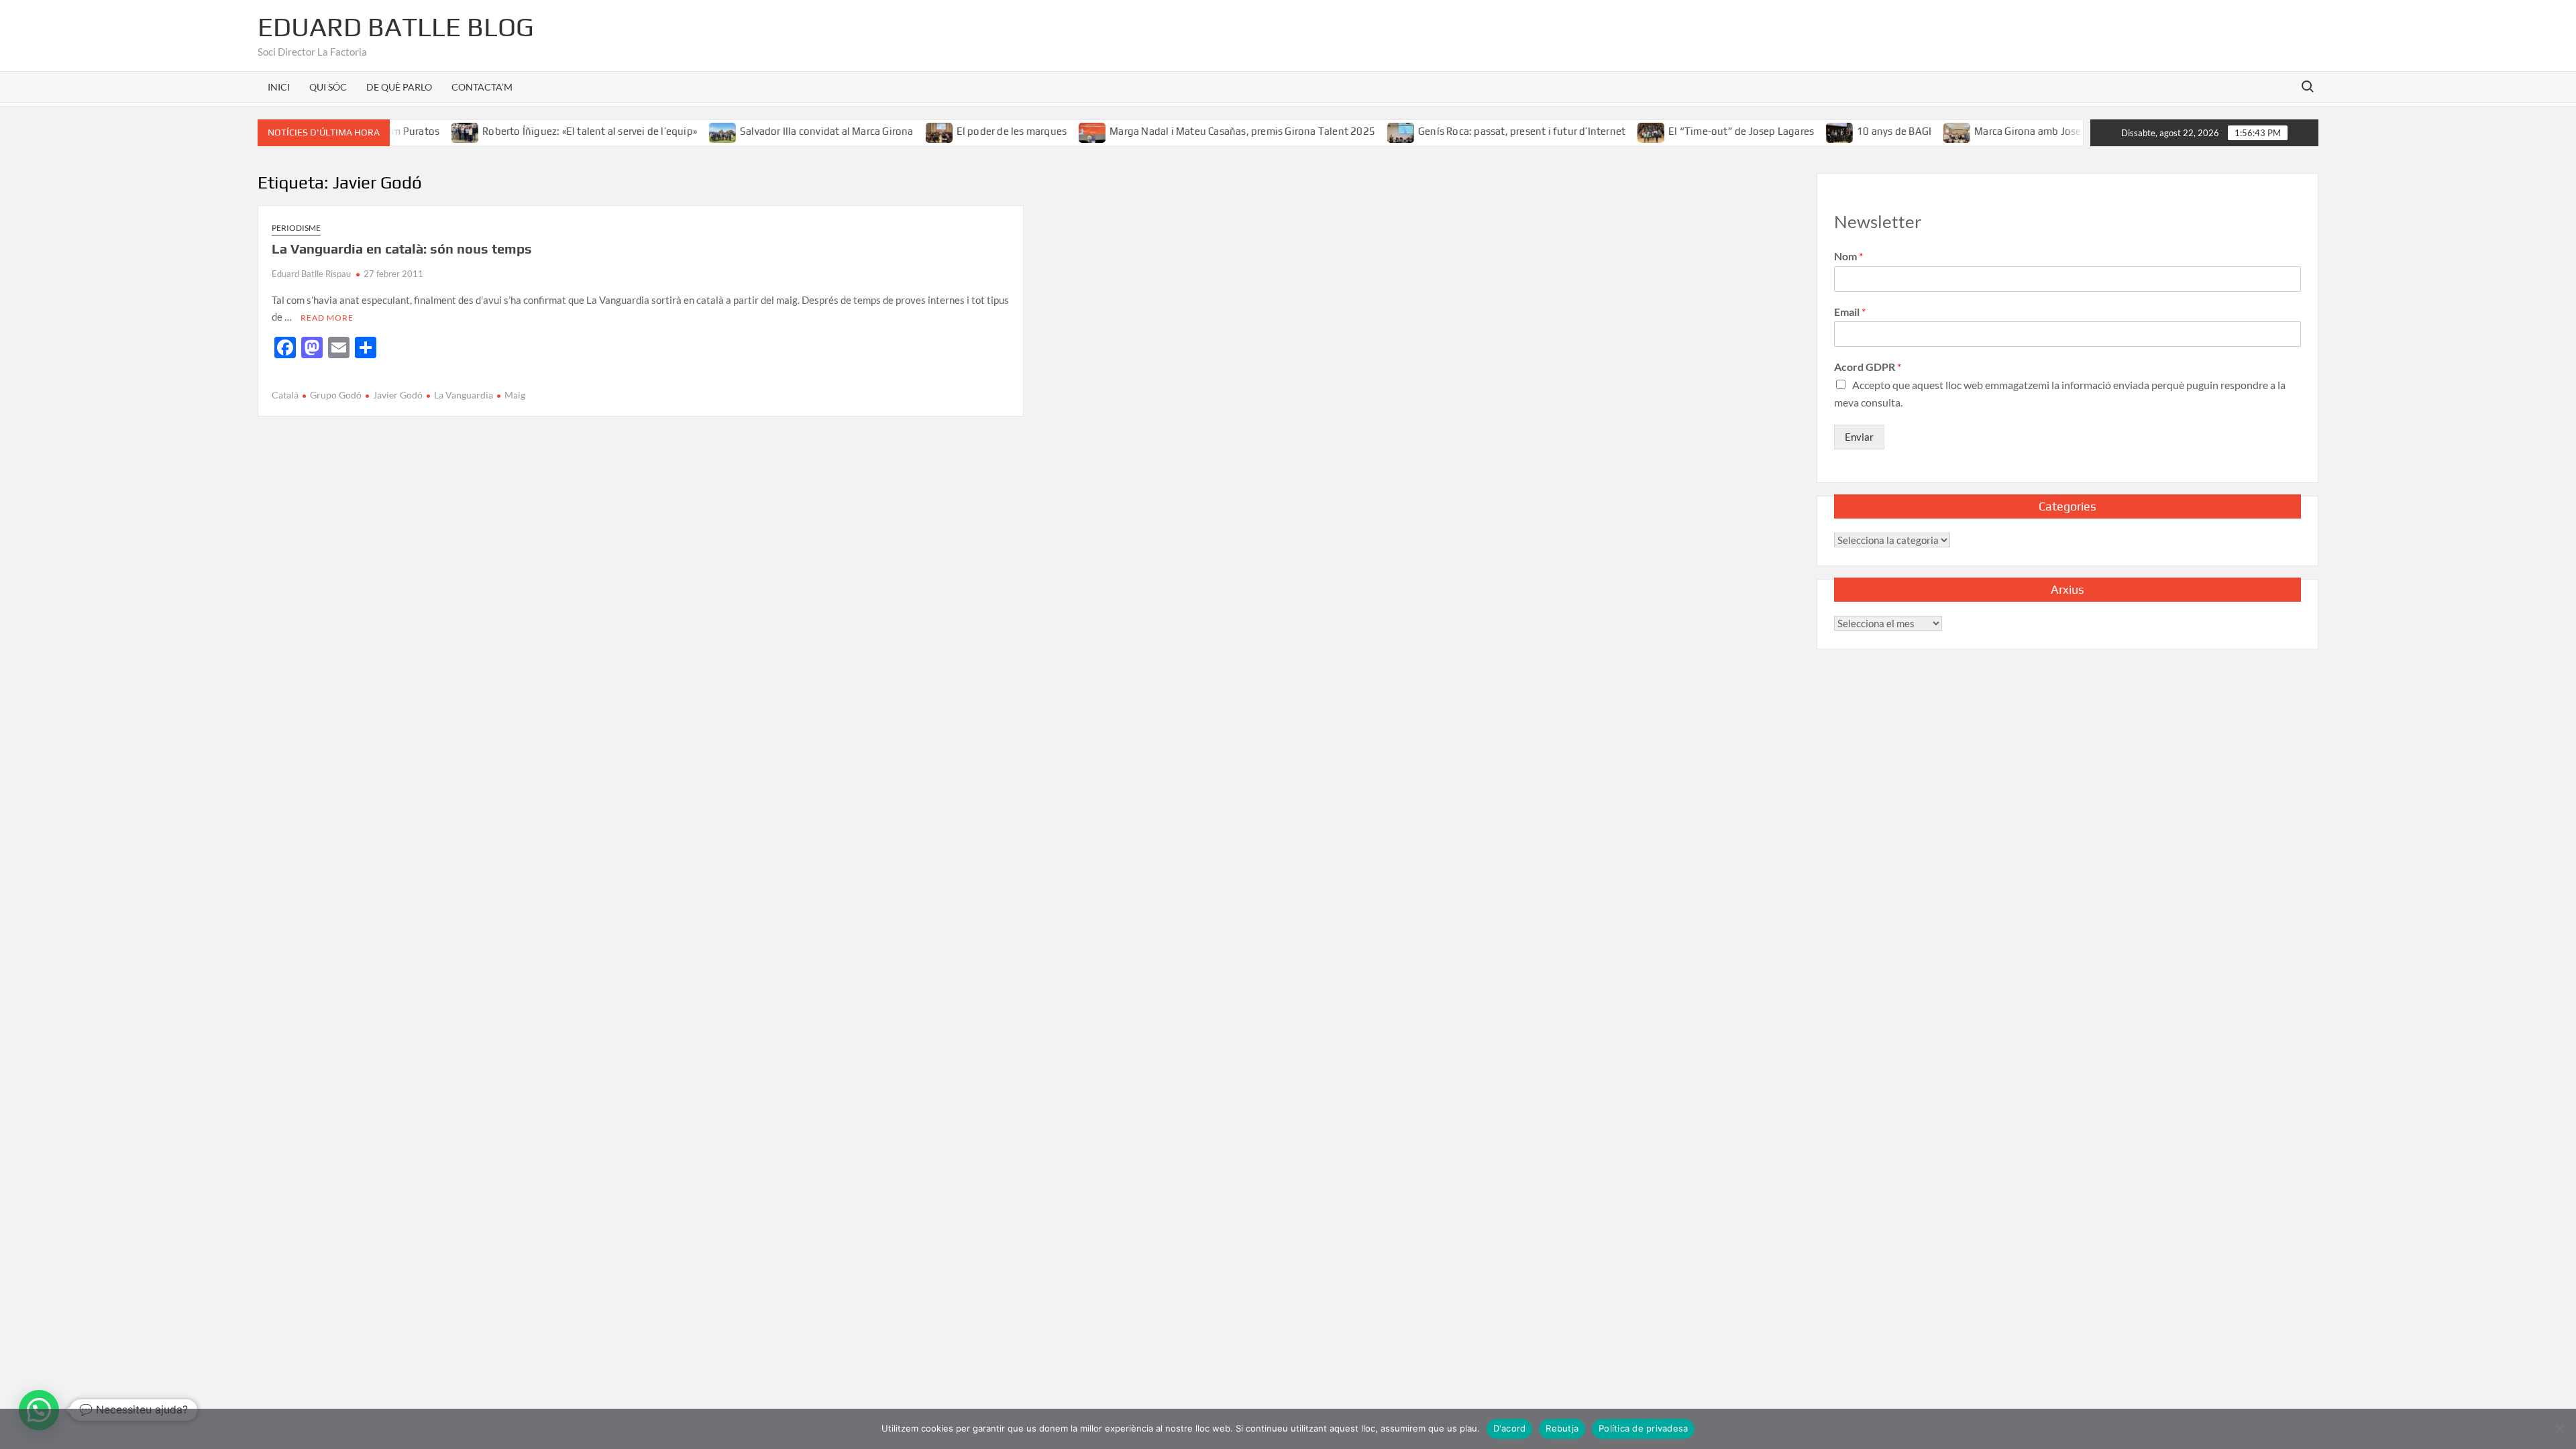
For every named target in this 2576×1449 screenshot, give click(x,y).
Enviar (1859, 437)
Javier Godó (398, 395)
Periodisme (296, 228)
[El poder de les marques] (903, 131)
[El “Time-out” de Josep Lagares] (1616, 131)
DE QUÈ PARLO (399, 87)
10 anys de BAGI (1858, 131)
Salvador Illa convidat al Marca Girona (790, 131)
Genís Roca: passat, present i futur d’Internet (1485, 131)
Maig (515, 395)
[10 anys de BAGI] (1804, 131)
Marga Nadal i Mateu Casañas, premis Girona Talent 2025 (1206, 131)
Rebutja (1562, 1428)
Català (285, 395)
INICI (279, 87)
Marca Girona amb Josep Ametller (2016, 131)
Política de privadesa (1643, 1428)
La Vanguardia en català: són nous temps (402, 249)
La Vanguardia (464, 395)
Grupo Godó (336, 395)
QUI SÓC (328, 87)
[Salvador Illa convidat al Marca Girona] (687, 131)
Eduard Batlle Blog (396, 27)
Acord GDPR (1868, 367)
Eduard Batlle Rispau (311, 274)
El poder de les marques (975, 131)
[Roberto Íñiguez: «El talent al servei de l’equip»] (430, 131)
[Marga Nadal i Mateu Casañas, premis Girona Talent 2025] (1057, 131)
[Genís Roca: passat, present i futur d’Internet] (1365, 131)
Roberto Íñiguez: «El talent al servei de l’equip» (553, 131)
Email (1850, 312)
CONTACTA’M (482, 87)
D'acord (1510, 1428)
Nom (1848, 256)
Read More (327, 318)
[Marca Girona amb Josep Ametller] (1922, 131)
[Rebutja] (2559, 1429)
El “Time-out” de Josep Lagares (1705, 131)
